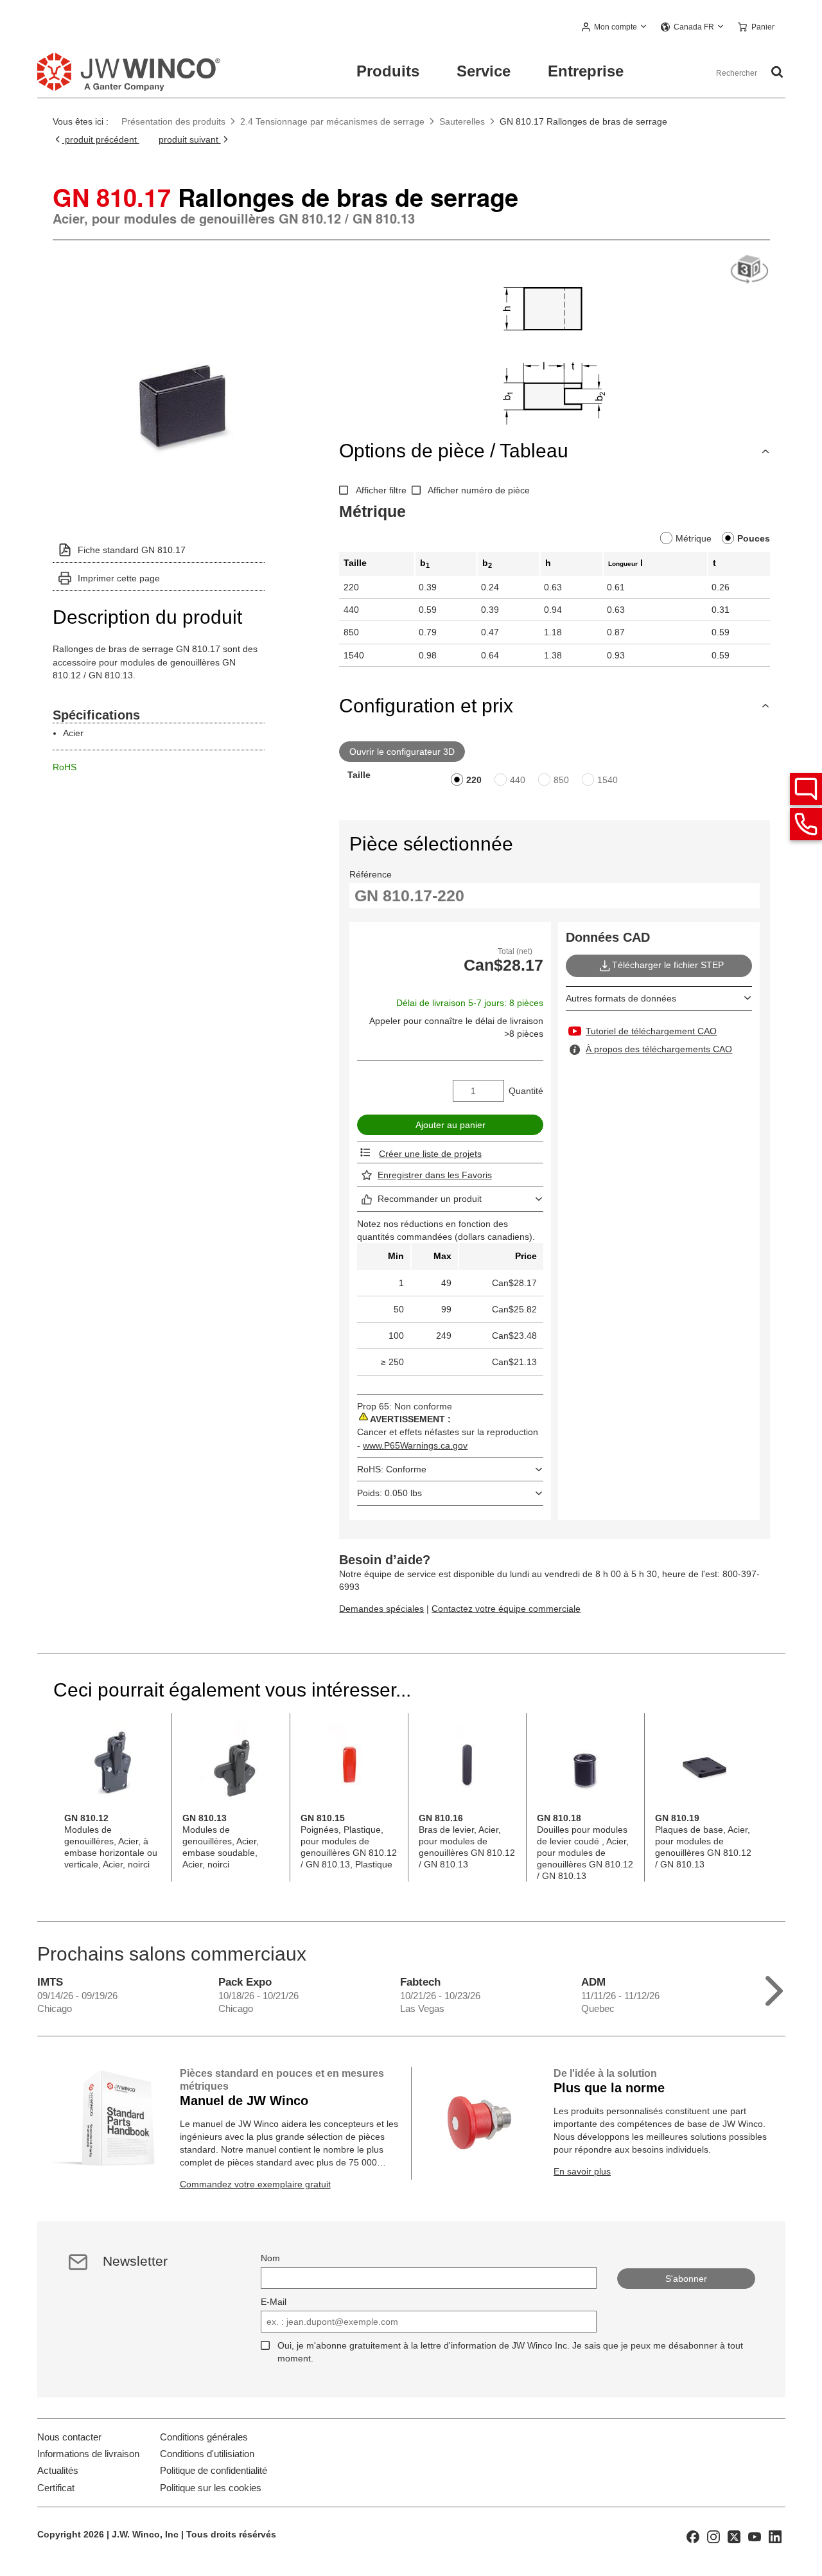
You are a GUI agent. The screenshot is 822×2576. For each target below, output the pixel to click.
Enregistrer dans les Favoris (435, 1175)
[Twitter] (734, 2536)
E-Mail (274, 2302)
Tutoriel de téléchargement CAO (651, 1031)
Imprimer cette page (119, 578)
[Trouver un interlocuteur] (806, 789)
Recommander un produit (430, 1199)
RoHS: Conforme (392, 1469)
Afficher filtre (381, 490)
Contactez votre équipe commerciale (506, 1609)
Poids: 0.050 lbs (389, 1493)
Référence (371, 874)
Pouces (754, 538)
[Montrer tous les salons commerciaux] (774, 1988)
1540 (608, 780)
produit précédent (101, 139)
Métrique (694, 538)
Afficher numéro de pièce (479, 490)
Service (484, 71)
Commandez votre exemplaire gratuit (255, 2184)
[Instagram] (713, 2536)
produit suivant (190, 139)
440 (518, 780)
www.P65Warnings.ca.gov (415, 1445)
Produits (388, 71)
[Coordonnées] (806, 824)
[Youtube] (755, 2536)
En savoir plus (582, 2171)
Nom (270, 2258)
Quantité (526, 1091)
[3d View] (749, 270)
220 (474, 780)
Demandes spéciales (381, 1609)
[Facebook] (693, 2536)
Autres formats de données (621, 998)
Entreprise (586, 71)
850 (561, 780)
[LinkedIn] (775, 2536)
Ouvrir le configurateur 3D (402, 752)
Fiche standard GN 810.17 (132, 550)
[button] (615, 28)
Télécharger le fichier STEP (668, 965)
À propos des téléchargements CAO (659, 1049)
